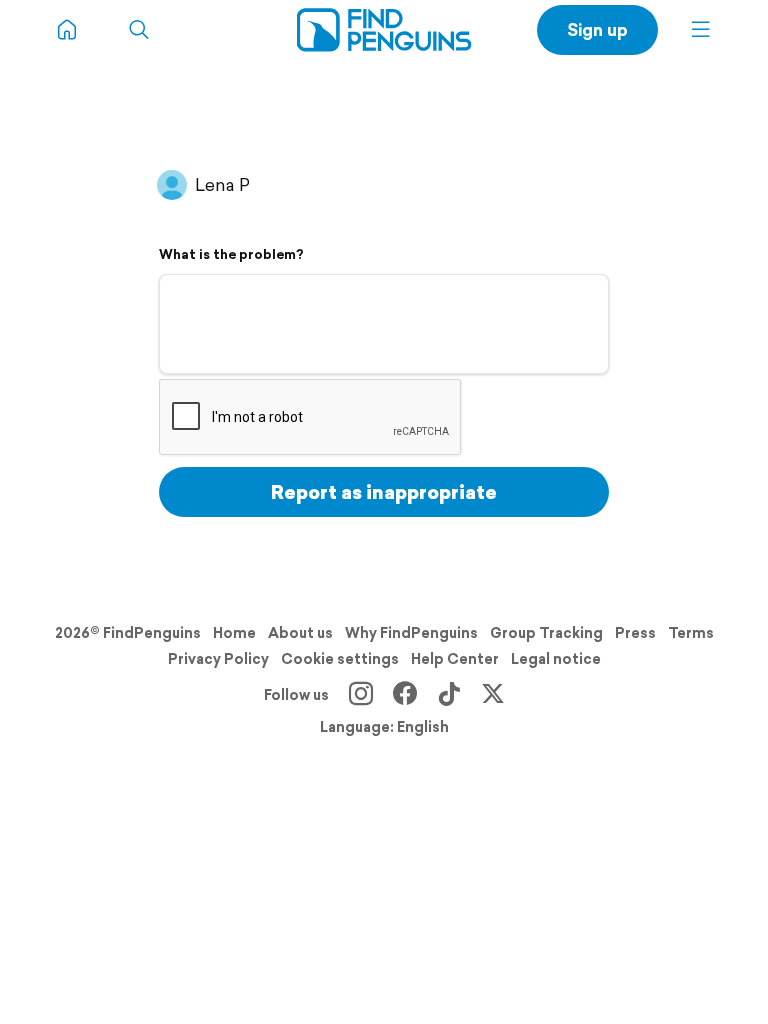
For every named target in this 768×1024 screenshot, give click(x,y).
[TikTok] (449, 695)
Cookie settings (340, 659)
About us (300, 633)
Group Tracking (546, 633)
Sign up (597, 29)
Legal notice (556, 659)
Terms (691, 633)
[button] (701, 30)
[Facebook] (405, 695)
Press (635, 633)
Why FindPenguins (411, 633)
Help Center (455, 659)
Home (234, 633)
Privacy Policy (218, 659)
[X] (493, 695)
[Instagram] (361, 695)
